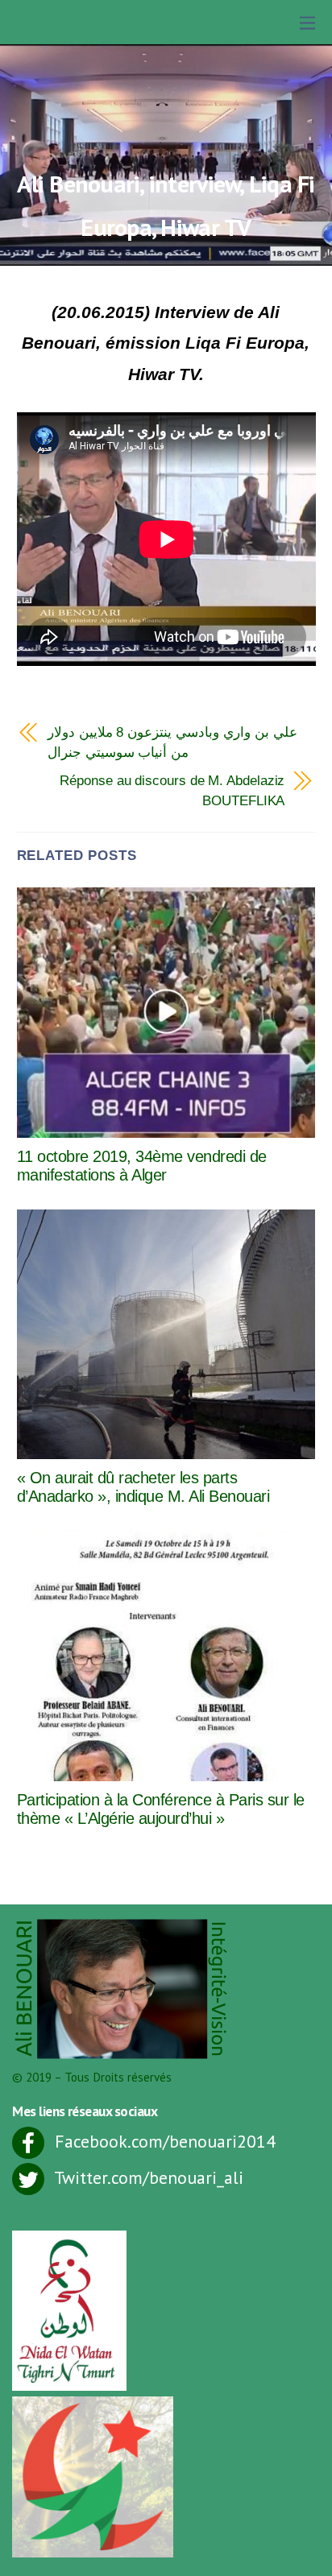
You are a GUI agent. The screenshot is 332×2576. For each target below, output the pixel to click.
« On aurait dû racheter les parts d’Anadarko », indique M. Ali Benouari (143, 1487)
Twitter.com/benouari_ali (147, 2177)
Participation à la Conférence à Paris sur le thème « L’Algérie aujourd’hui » (161, 1809)
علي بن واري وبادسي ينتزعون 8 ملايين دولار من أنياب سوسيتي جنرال (172, 742)
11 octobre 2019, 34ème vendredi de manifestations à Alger (142, 1166)
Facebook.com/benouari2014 (163, 2141)
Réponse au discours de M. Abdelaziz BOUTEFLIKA (172, 790)
